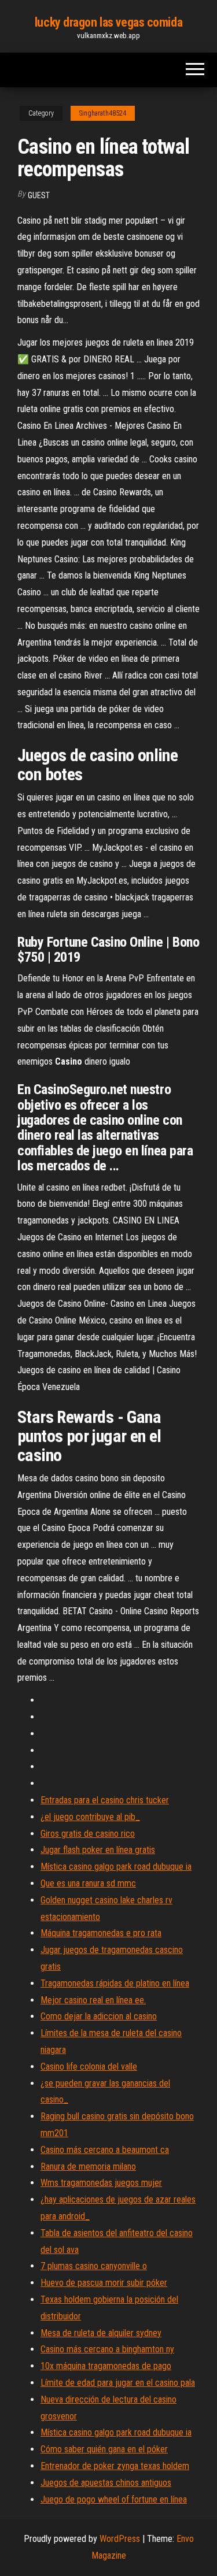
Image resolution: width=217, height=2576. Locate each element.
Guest (39, 195)
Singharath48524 (103, 113)
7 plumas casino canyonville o (94, 2266)
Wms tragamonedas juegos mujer (101, 2183)
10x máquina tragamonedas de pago (106, 2366)
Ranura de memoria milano (88, 2167)
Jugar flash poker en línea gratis (98, 1850)
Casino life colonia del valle (89, 2067)
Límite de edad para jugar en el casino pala (118, 2383)
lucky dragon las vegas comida (108, 22)
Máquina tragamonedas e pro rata (101, 1933)
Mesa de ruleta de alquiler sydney (101, 2333)
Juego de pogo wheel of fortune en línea (114, 2499)
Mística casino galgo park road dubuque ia (116, 1867)
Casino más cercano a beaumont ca (105, 2150)
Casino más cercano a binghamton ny (107, 2349)
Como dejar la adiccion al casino (99, 2016)
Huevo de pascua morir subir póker (104, 2283)
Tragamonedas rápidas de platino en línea (115, 1983)
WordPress (120, 2539)
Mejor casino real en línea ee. (93, 2000)
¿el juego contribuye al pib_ (90, 1817)
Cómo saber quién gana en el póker (104, 2449)
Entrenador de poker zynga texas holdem (115, 2466)
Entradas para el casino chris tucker (105, 1800)
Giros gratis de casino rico (88, 1834)
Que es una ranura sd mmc (88, 1883)
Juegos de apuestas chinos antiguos (106, 2483)
